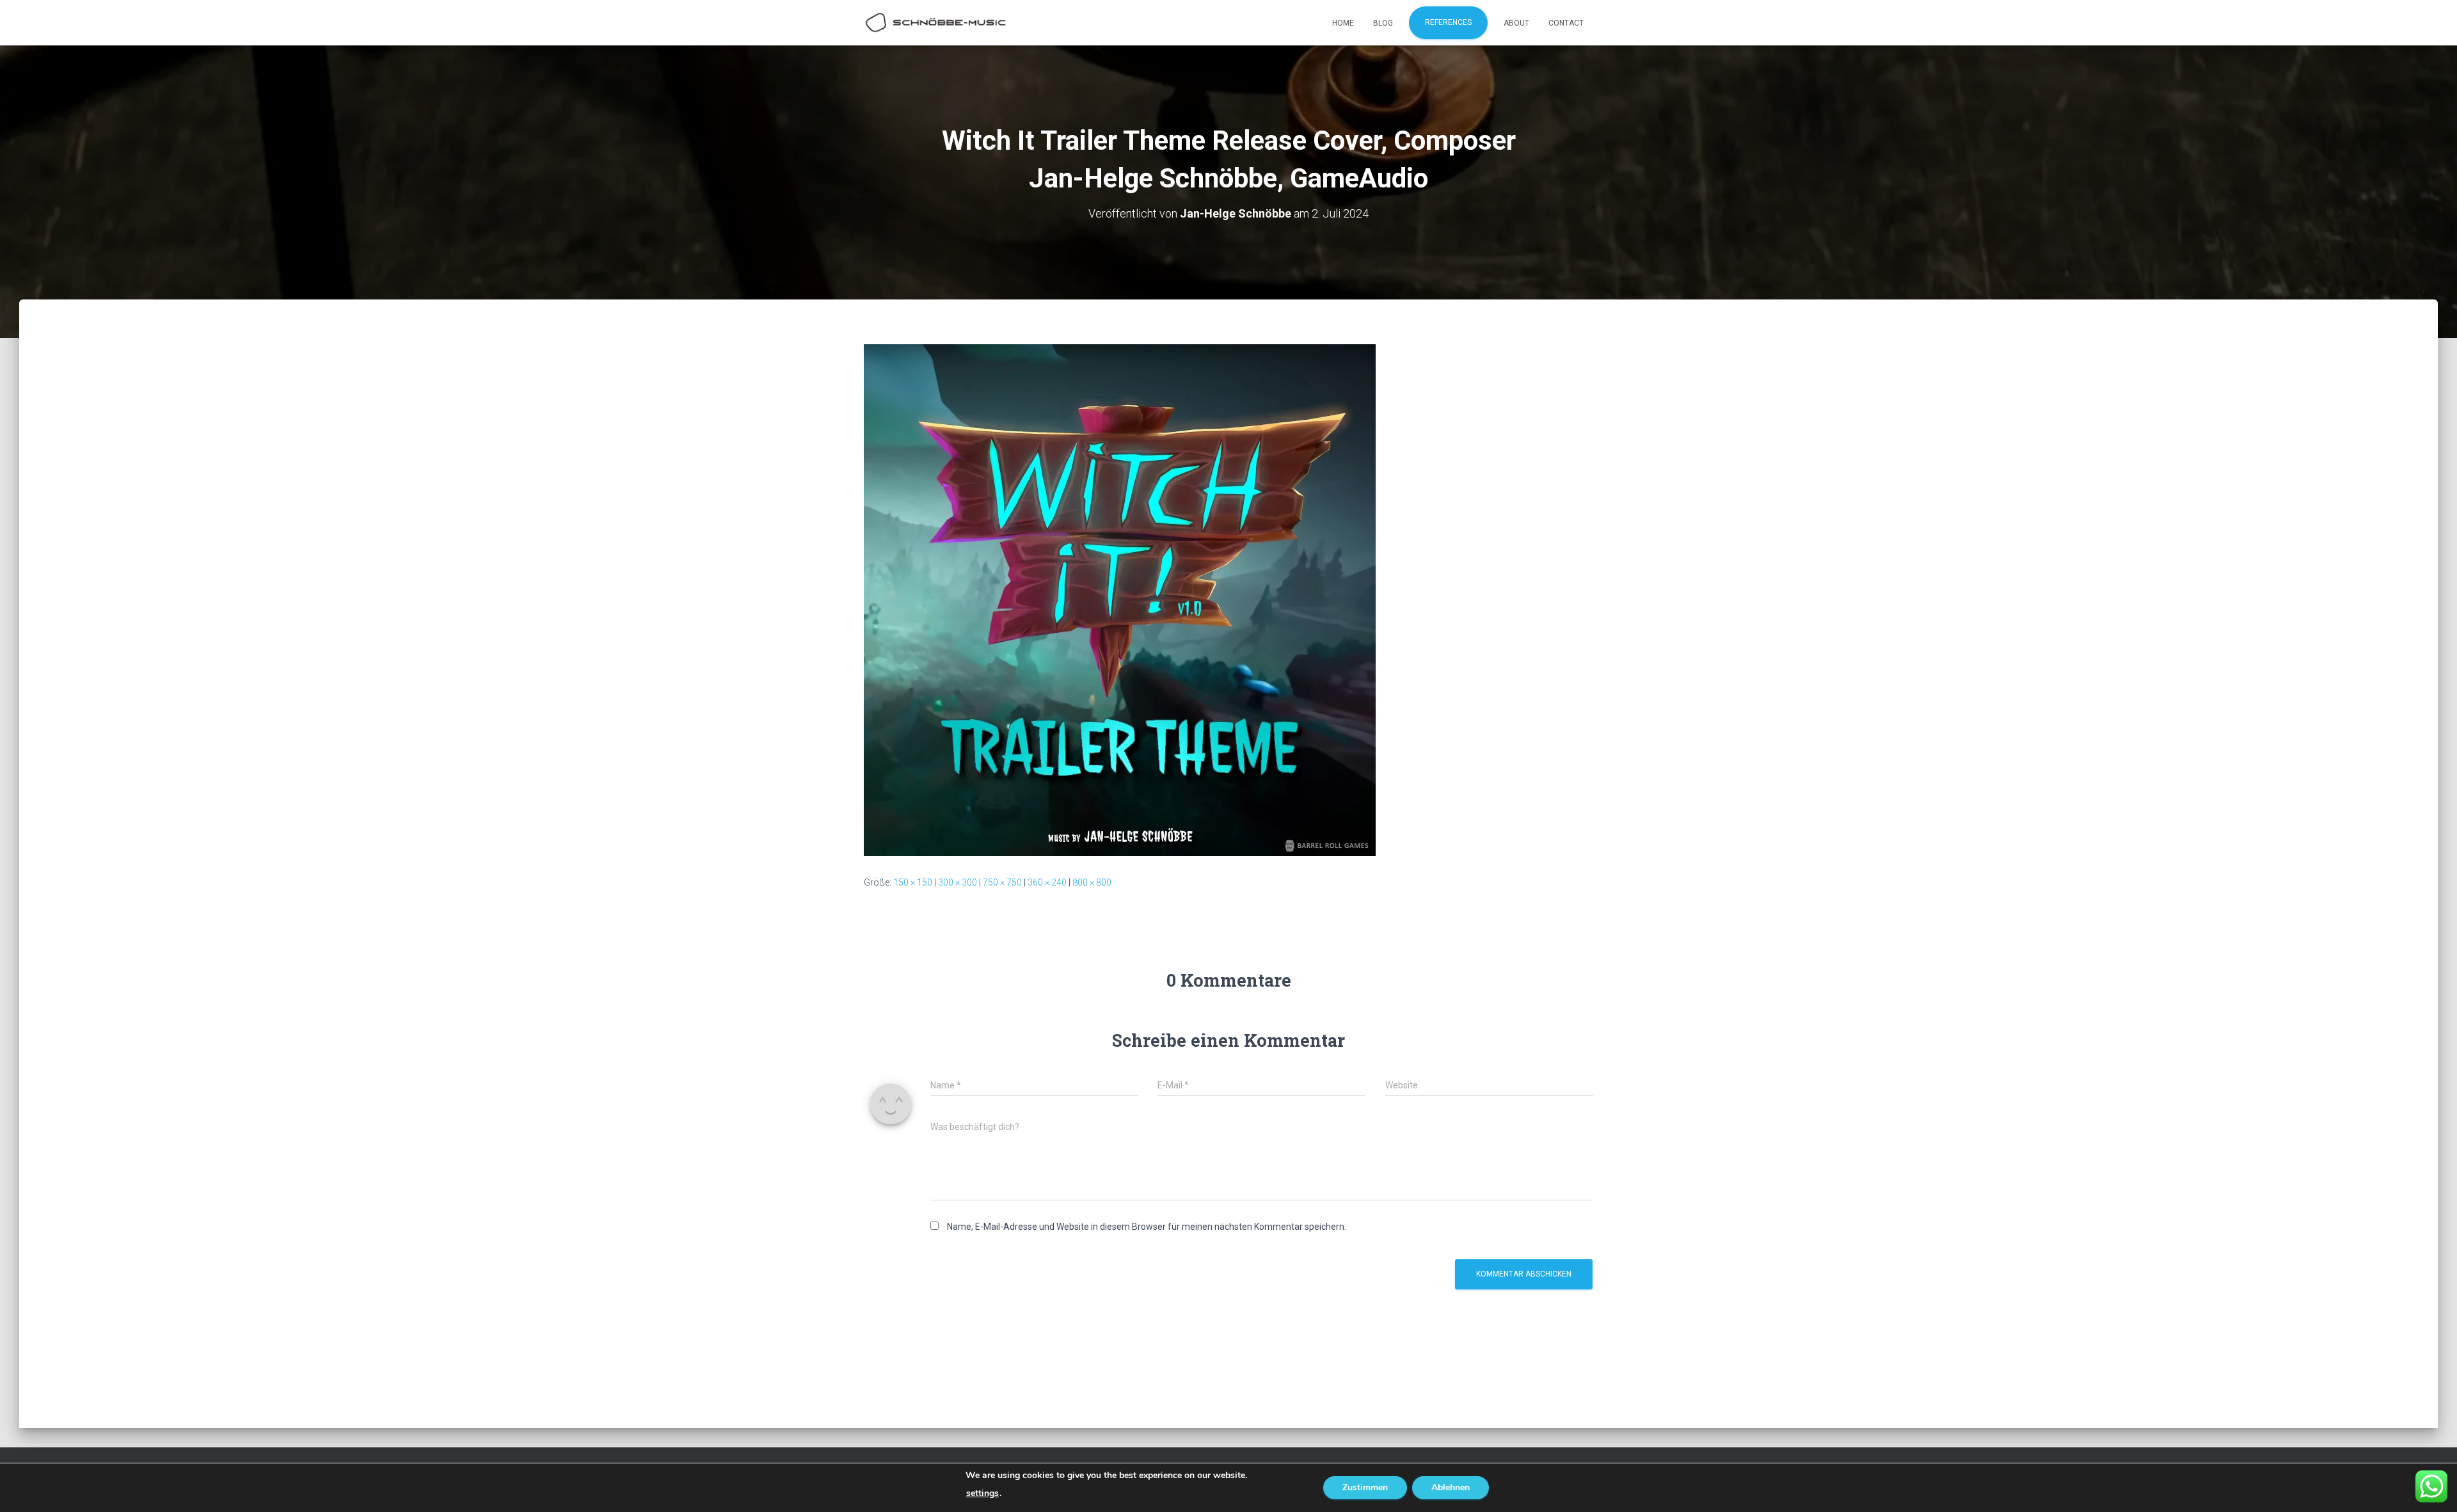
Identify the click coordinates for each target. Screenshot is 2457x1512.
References (1448, 22)
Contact (1566, 23)
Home (1343, 23)
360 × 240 (1047, 882)
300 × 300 (958, 882)
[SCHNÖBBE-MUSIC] (935, 23)
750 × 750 (1002, 882)
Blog (1383, 23)
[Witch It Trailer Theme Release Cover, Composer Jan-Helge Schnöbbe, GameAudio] (1120, 599)
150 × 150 (913, 882)
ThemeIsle (1572, 1483)
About (1516, 23)
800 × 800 (1092, 882)
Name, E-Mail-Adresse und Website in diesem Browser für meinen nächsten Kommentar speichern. (1147, 1227)
